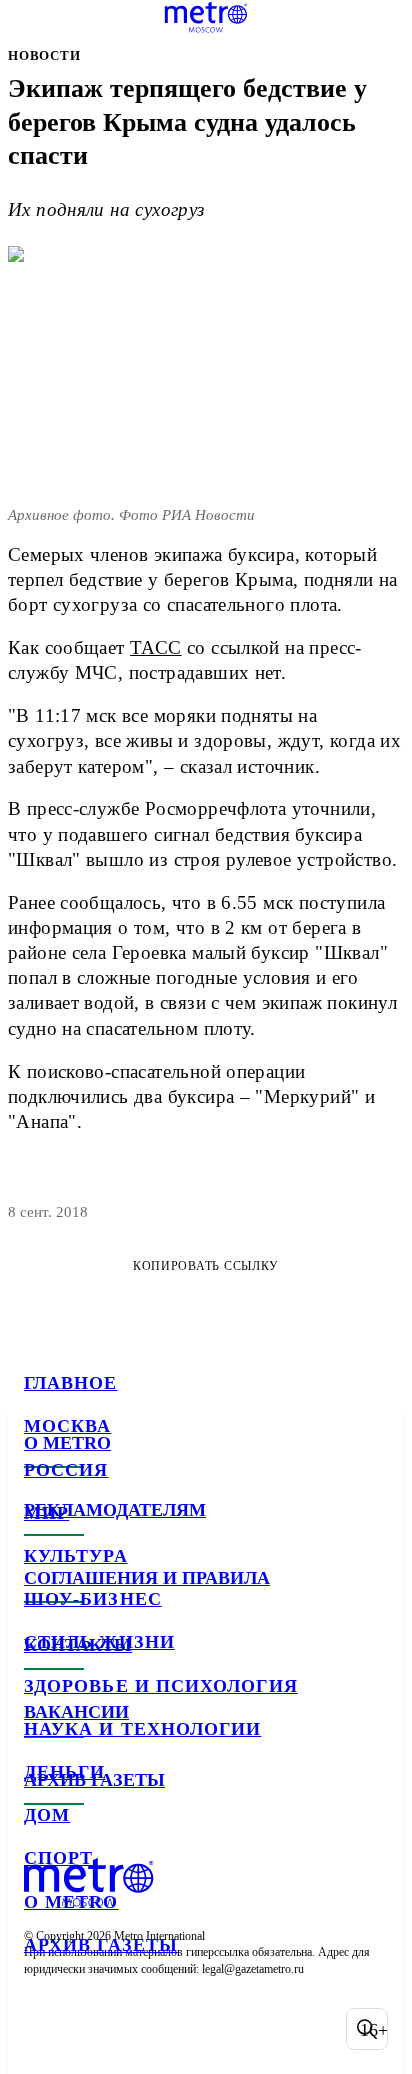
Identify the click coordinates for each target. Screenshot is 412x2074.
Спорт (58, 1858)
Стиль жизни (99, 1642)
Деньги (64, 1772)
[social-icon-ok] (148, 2029)
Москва (67, 1426)
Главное (71, 1383)
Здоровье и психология (161, 1686)
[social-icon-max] (200, 2029)
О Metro (71, 1902)
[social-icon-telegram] (96, 2029)
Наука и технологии (142, 1729)
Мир (46, 1513)
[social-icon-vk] (44, 2029)
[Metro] (206, 17)
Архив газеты (101, 1945)
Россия (66, 1470)
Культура (76, 1556)
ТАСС (156, 647)
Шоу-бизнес (93, 1599)
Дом (47, 1815)
